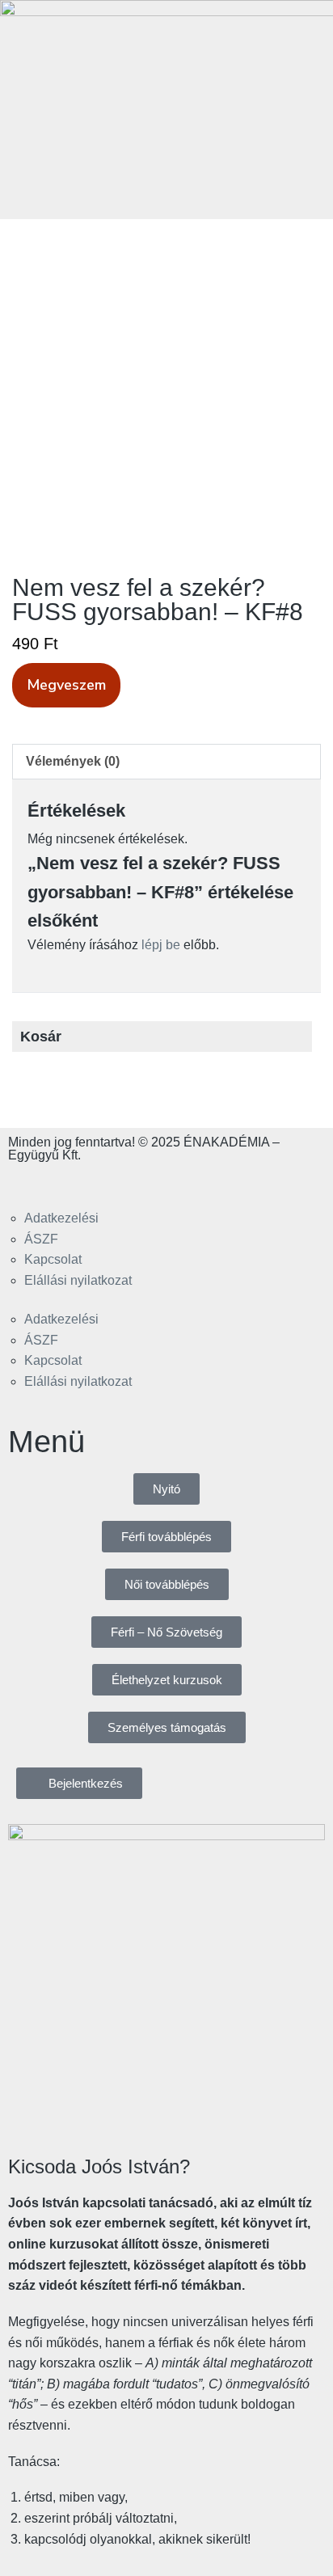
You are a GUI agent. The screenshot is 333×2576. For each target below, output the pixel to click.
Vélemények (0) (73, 761)
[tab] (166, 762)
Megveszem (66, 685)
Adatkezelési (61, 1218)
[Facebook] (28, 1182)
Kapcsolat (53, 1259)
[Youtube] (116, 1182)
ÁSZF (41, 1239)
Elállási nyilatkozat (78, 1280)
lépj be (161, 945)
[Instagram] (72, 1182)
